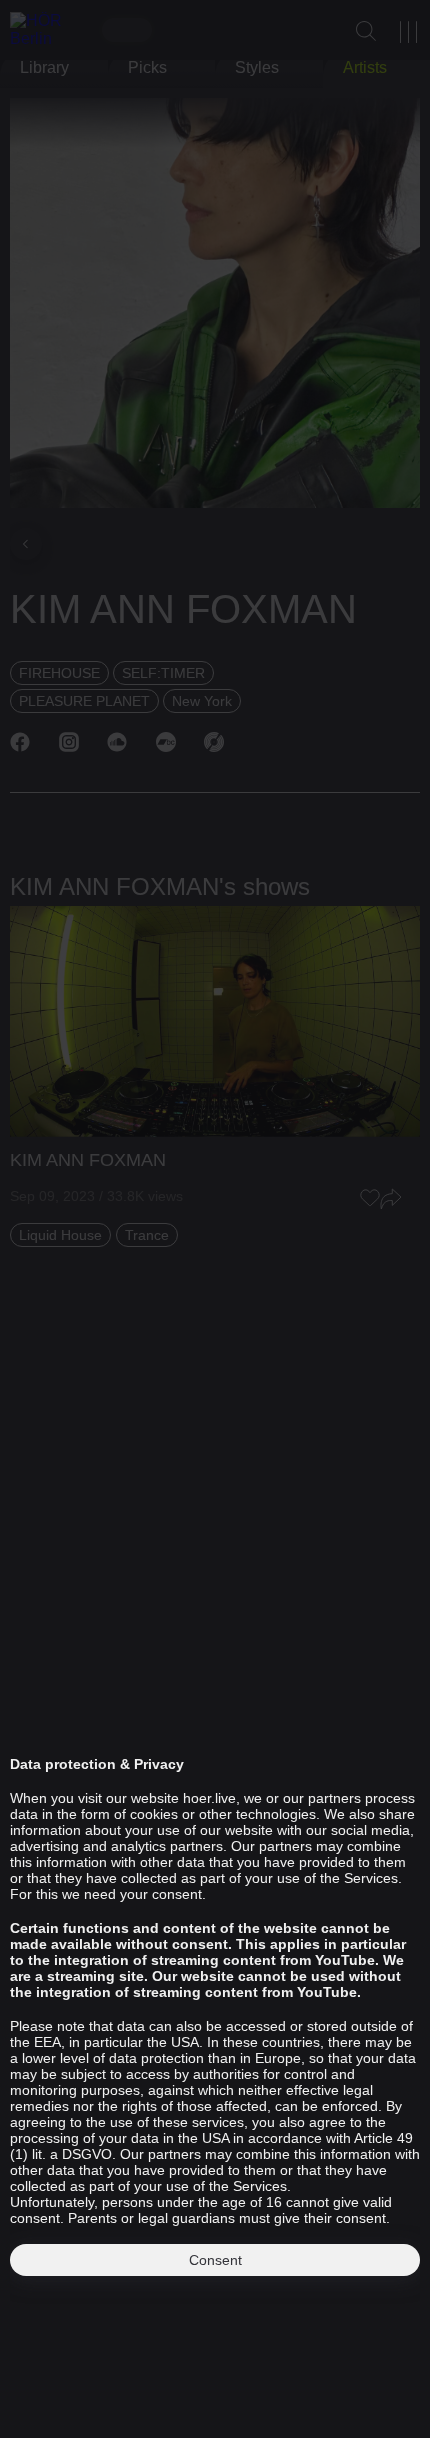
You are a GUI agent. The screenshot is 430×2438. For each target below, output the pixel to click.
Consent (215, 2260)
